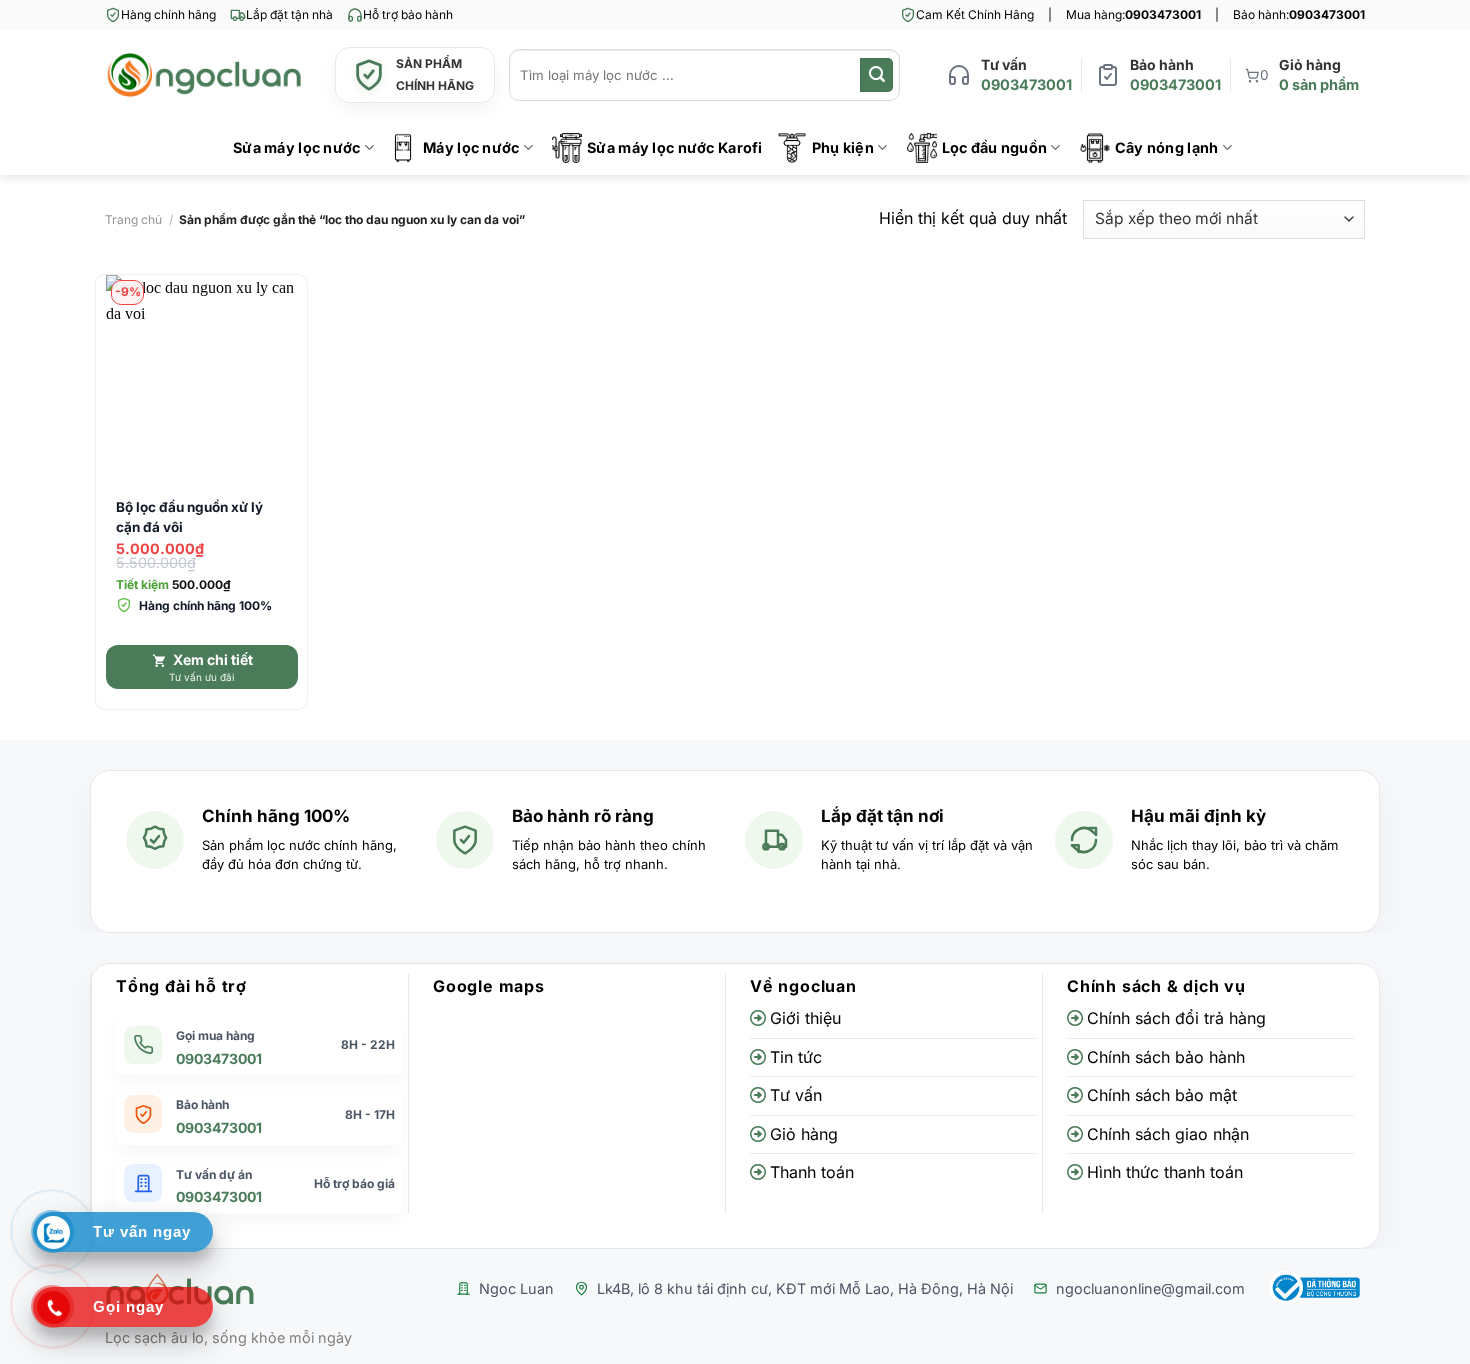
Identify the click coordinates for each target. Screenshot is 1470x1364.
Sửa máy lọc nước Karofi (675, 147)
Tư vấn (796, 1095)
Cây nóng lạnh (1167, 147)
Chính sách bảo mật (1162, 1095)
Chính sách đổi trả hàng (1176, 1018)
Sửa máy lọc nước (297, 147)
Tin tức (796, 1057)
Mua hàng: (1133, 14)
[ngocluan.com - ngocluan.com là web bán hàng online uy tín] (205, 75)
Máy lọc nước (471, 147)
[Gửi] (876, 75)
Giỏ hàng (804, 1134)
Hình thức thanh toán (1165, 1172)
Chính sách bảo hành (1166, 1057)
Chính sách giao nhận (1168, 1134)
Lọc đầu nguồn (995, 147)
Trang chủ (133, 219)
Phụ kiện (843, 147)
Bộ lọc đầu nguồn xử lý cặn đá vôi (189, 517)
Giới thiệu (805, 1018)
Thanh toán (812, 1172)
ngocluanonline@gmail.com (1150, 1288)
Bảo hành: (1299, 14)
